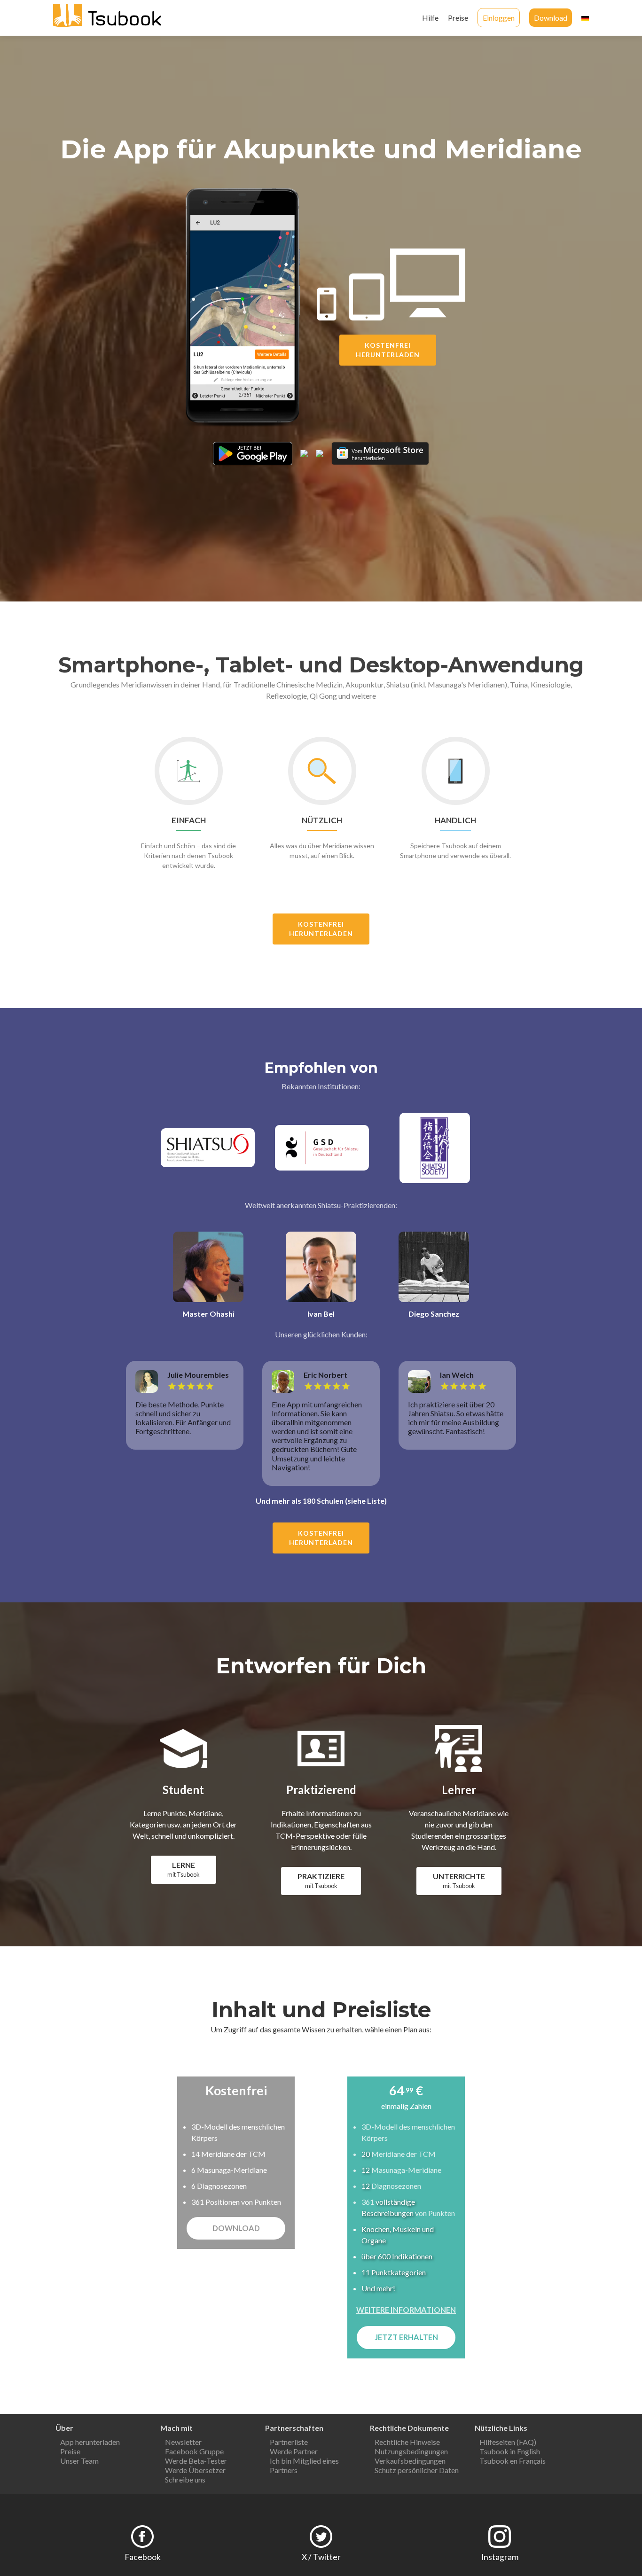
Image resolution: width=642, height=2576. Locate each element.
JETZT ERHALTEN (406, 2337)
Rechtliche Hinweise (407, 2442)
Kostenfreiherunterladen (321, 929)
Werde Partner (294, 2451)
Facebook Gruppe (194, 2451)
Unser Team (79, 2461)
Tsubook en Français (513, 2461)
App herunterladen (90, 2442)
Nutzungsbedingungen (411, 2451)
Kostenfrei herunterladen (388, 350)
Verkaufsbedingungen (410, 2461)
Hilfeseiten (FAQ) (508, 2442)
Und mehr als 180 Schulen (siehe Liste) (321, 1501)
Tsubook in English (510, 2451)
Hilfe (430, 18)
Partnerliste (289, 2442)
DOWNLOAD (236, 2228)
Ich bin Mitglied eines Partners (304, 2465)
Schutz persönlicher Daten (417, 2470)
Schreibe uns (185, 2479)
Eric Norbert (325, 1375)
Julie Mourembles (198, 1375)
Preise (458, 18)
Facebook (143, 2557)
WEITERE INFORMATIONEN (406, 2310)
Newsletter (183, 2442)
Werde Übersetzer (195, 2470)
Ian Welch (457, 1375)
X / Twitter (321, 2557)
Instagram (500, 2557)
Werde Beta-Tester (196, 2461)
